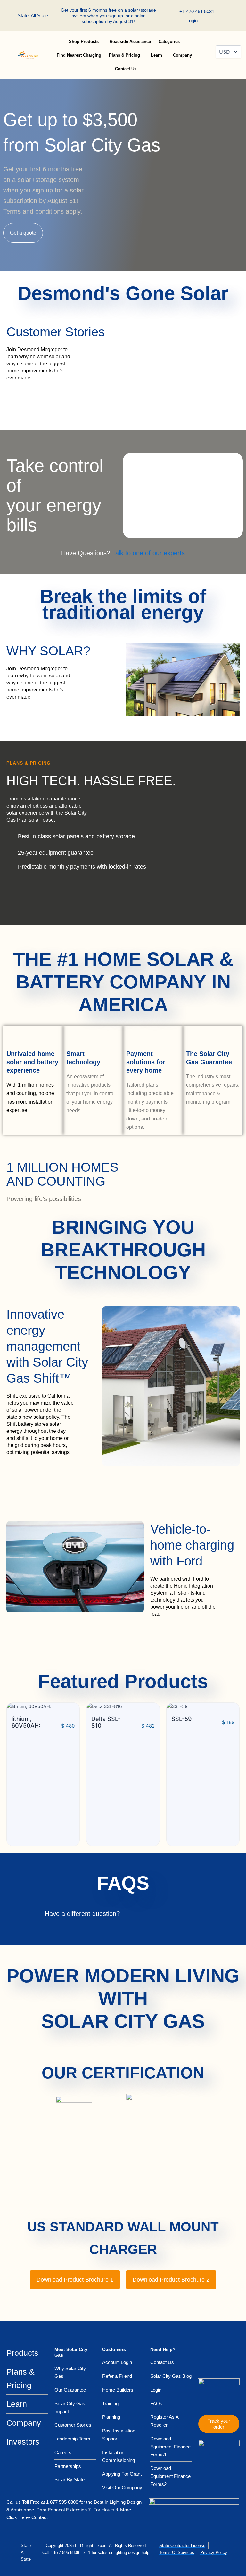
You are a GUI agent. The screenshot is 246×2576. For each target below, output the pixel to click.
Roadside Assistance (130, 41)
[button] (236, 16)
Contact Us (126, 69)
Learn (156, 55)
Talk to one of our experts (148, 553)
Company (182, 55)
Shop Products (84, 41)
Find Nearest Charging (79, 55)
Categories (169, 41)
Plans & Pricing (124, 55)
